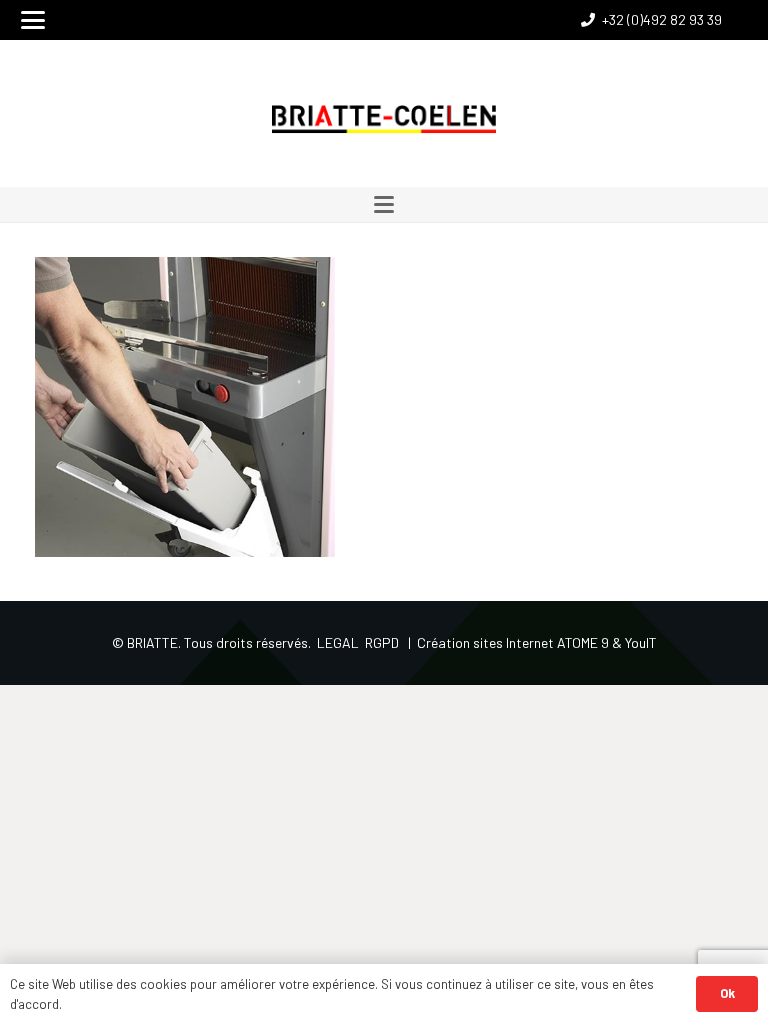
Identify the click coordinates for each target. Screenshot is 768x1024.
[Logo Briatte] (384, 119)
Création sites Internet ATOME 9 (513, 642)
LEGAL (338, 642)
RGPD (382, 642)
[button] (33, 20)
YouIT (641, 642)
